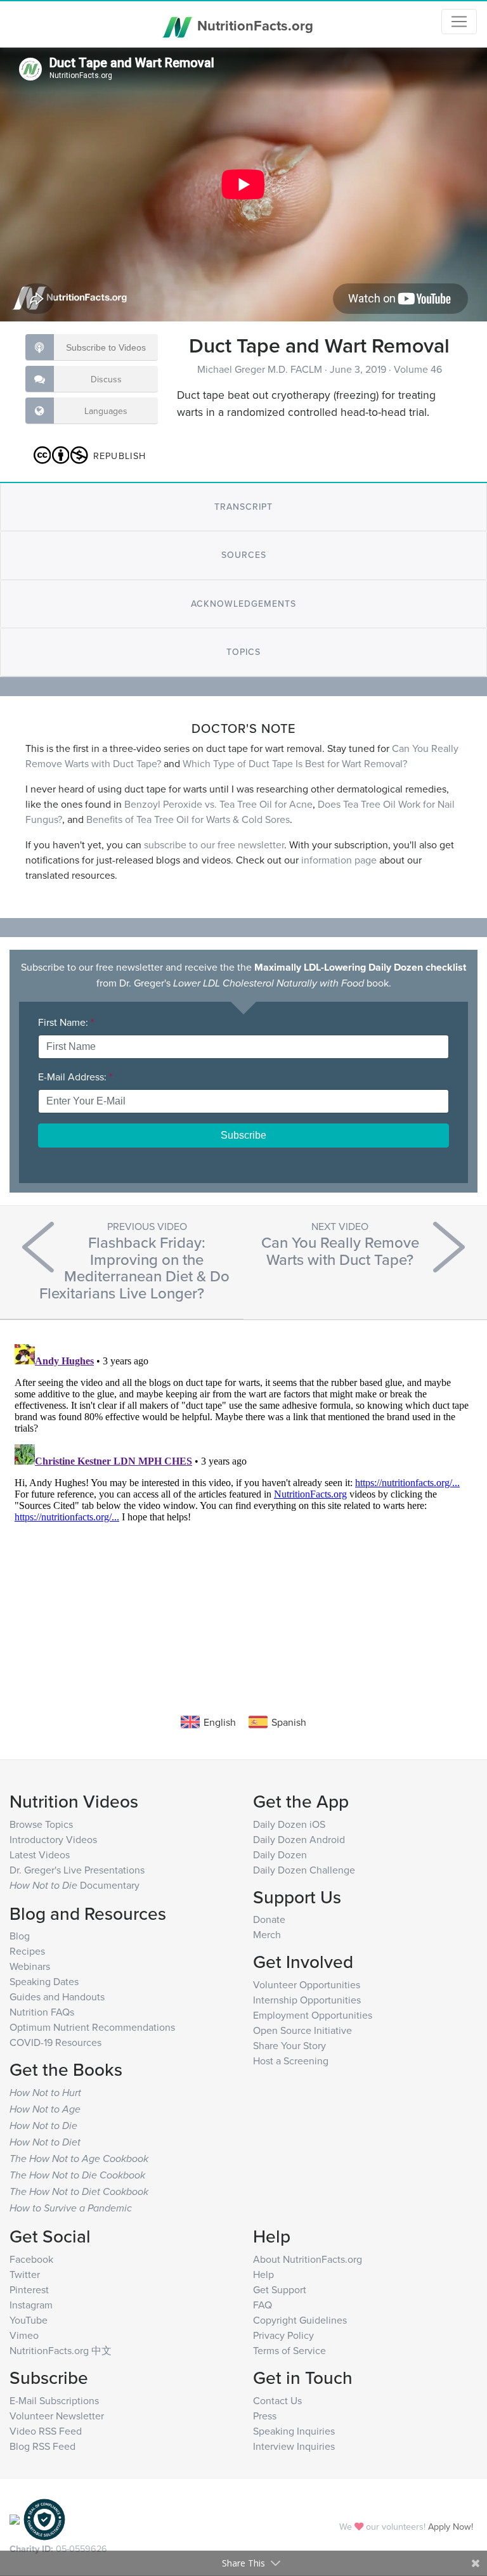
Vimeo (24, 2335)
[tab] (243, 507)
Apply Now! (451, 2526)
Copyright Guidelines (300, 2320)
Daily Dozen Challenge (304, 1870)
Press (265, 2416)
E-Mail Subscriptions (54, 2400)
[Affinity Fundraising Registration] (44, 2518)
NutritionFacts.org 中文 (61, 2350)
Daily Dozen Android (299, 1839)
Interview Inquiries (294, 2446)
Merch (267, 1934)
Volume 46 (418, 369)
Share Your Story (289, 2045)
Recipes (27, 1951)
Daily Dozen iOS (289, 1824)
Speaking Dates (44, 1981)
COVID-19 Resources (55, 2042)
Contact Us (277, 2400)
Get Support (280, 2289)
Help (263, 2274)
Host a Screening (291, 2061)
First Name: (66, 1022)
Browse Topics (41, 1824)
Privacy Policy (283, 2335)
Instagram (31, 2305)
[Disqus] (243, 1498)
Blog (20, 1936)
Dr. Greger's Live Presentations (77, 1870)
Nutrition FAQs (42, 2012)
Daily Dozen (280, 1854)
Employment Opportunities (313, 2015)
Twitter (25, 2274)
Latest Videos (40, 1854)
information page (339, 860)
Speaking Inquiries (294, 2431)
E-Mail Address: (75, 1077)
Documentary (75, 1885)
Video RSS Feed (46, 2431)
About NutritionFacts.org (308, 2259)
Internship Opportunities (307, 2000)
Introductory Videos (53, 1839)
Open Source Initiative (302, 2030)
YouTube (29, 2320)
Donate (269, 1919)
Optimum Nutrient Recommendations (92, 2027)
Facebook (31, 2259)
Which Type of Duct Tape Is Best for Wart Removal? (295, 763)
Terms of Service (289, 2350)
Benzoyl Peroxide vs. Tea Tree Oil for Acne (218, 804)
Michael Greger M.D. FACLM (261, 369)
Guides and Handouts (57, 1997)
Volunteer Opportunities (307, 1984)
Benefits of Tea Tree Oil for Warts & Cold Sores (188, 819)
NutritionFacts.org (253, 25)
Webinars (30, 1966)
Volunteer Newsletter (57, 2416)
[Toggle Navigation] (459, 22)
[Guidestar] (15, 2518)
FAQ (263, 2305)
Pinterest (29, 2289)
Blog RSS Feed (42, 2446)
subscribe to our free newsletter (214, 845)
